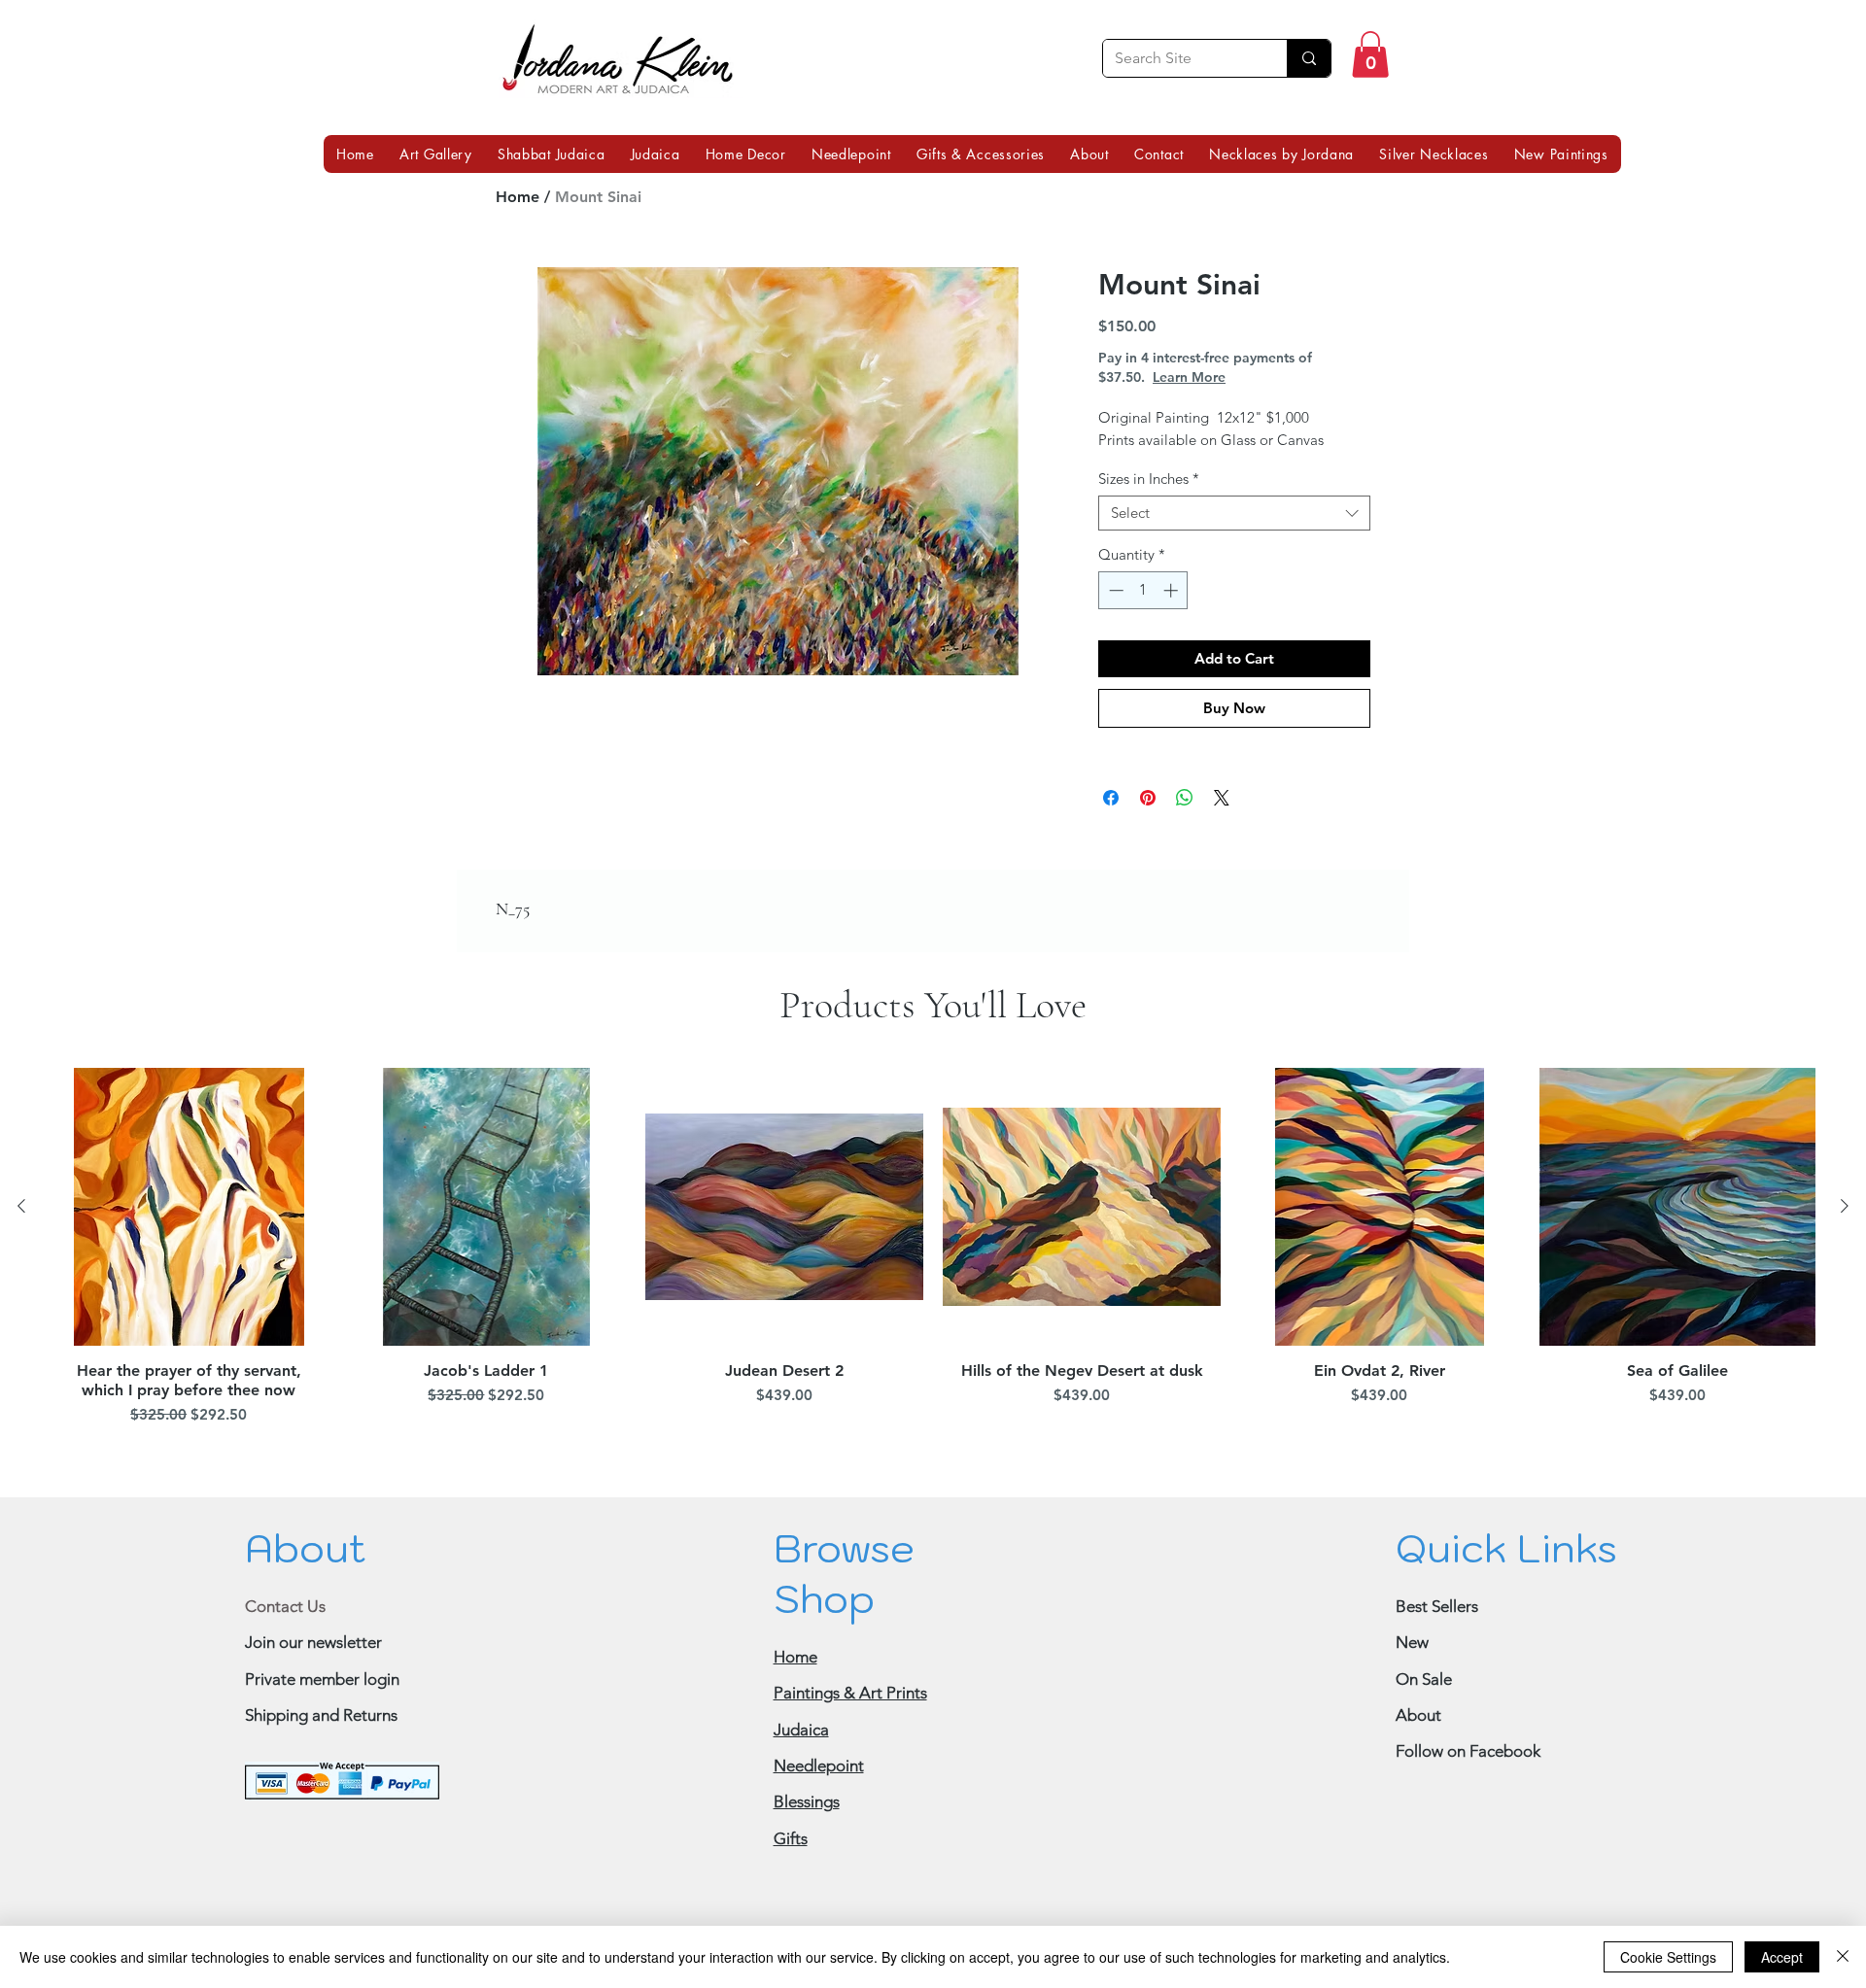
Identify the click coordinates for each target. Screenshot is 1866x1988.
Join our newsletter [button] (313, 1642)
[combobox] (1234, 513)
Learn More (1189, 377)
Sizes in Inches (1149, 479)
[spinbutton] (1143, 590)
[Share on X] (1222, 798)
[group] (933, 1250)
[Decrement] (1114, 590)
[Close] (1843, 1957)
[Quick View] (189, 1207)
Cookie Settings (1668, 1957)
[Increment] (1173, 590)
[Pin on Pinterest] (1148, 798)
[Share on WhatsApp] (1185, 798)
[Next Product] (1845, 1206)
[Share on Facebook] (1111, 798)
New (1412, 1642)
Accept (1782, 1957)
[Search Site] (1309, 58)
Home (518, 197)
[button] (1370, 54)
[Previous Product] (21, 1206)
